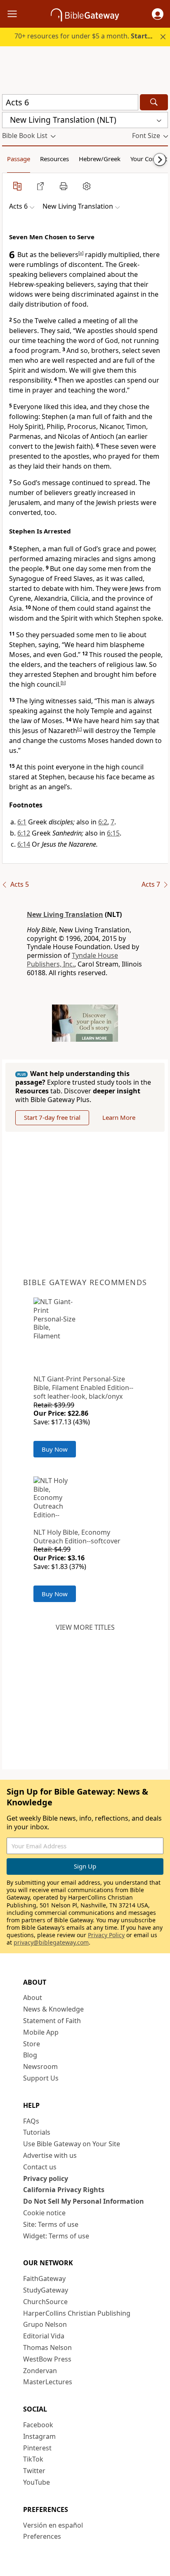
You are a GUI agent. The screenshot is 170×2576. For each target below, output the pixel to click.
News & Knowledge (53, 2009)
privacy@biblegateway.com (51, 1942)
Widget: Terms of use (56, 2236)
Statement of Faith (52, 2021)
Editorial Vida (44, 2336)
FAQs (31, 2121)
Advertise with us (50, 2155)
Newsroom (40, 2067)
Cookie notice (44, 2213)
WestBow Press (47, 2359)
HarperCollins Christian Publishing (77, 2313)
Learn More (119, 1117)
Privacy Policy (106, 1935)
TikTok (33, 2459)
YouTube (37, 2482)
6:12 (24, 833)
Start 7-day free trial (52, 1117)
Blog (30, 2055)
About (33, 1997)
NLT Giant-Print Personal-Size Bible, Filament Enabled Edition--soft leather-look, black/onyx (83, 1388)
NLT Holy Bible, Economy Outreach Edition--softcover (77, 1537)
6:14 (24, 844)
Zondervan (40, 2371)
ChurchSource (45, 2302)
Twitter (34, 2471)
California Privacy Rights (64, 2190)
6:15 (113, 833)
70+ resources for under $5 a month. (89, 36)
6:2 (103, 822)
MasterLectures (48, 2382)
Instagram (39, 2436)
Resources (54, 159)
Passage (19, 159)
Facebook (38, 2425)
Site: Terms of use (51, 2224)
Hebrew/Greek (100, 159)
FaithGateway (44, 2278)
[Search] (154, 102)
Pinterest (37, 2448)
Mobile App (41, 2032)
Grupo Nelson (45, 2324)
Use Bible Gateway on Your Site (72, 2144)
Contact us (40, 2167)
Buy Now (55, 1449)
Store (32, 2044)
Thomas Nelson (47, 2347)
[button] (158, 14)
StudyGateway (46, 2290)
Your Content (149, 159)
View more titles (85, 1627)
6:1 (22, 822)
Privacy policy (46, 2178)
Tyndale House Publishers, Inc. (72, 960)
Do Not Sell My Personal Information (84, 2201)
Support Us (41, 2078)
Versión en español (53, 2525)
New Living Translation (65, 914)
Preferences (42, 2536)
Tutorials (37, 2132)
